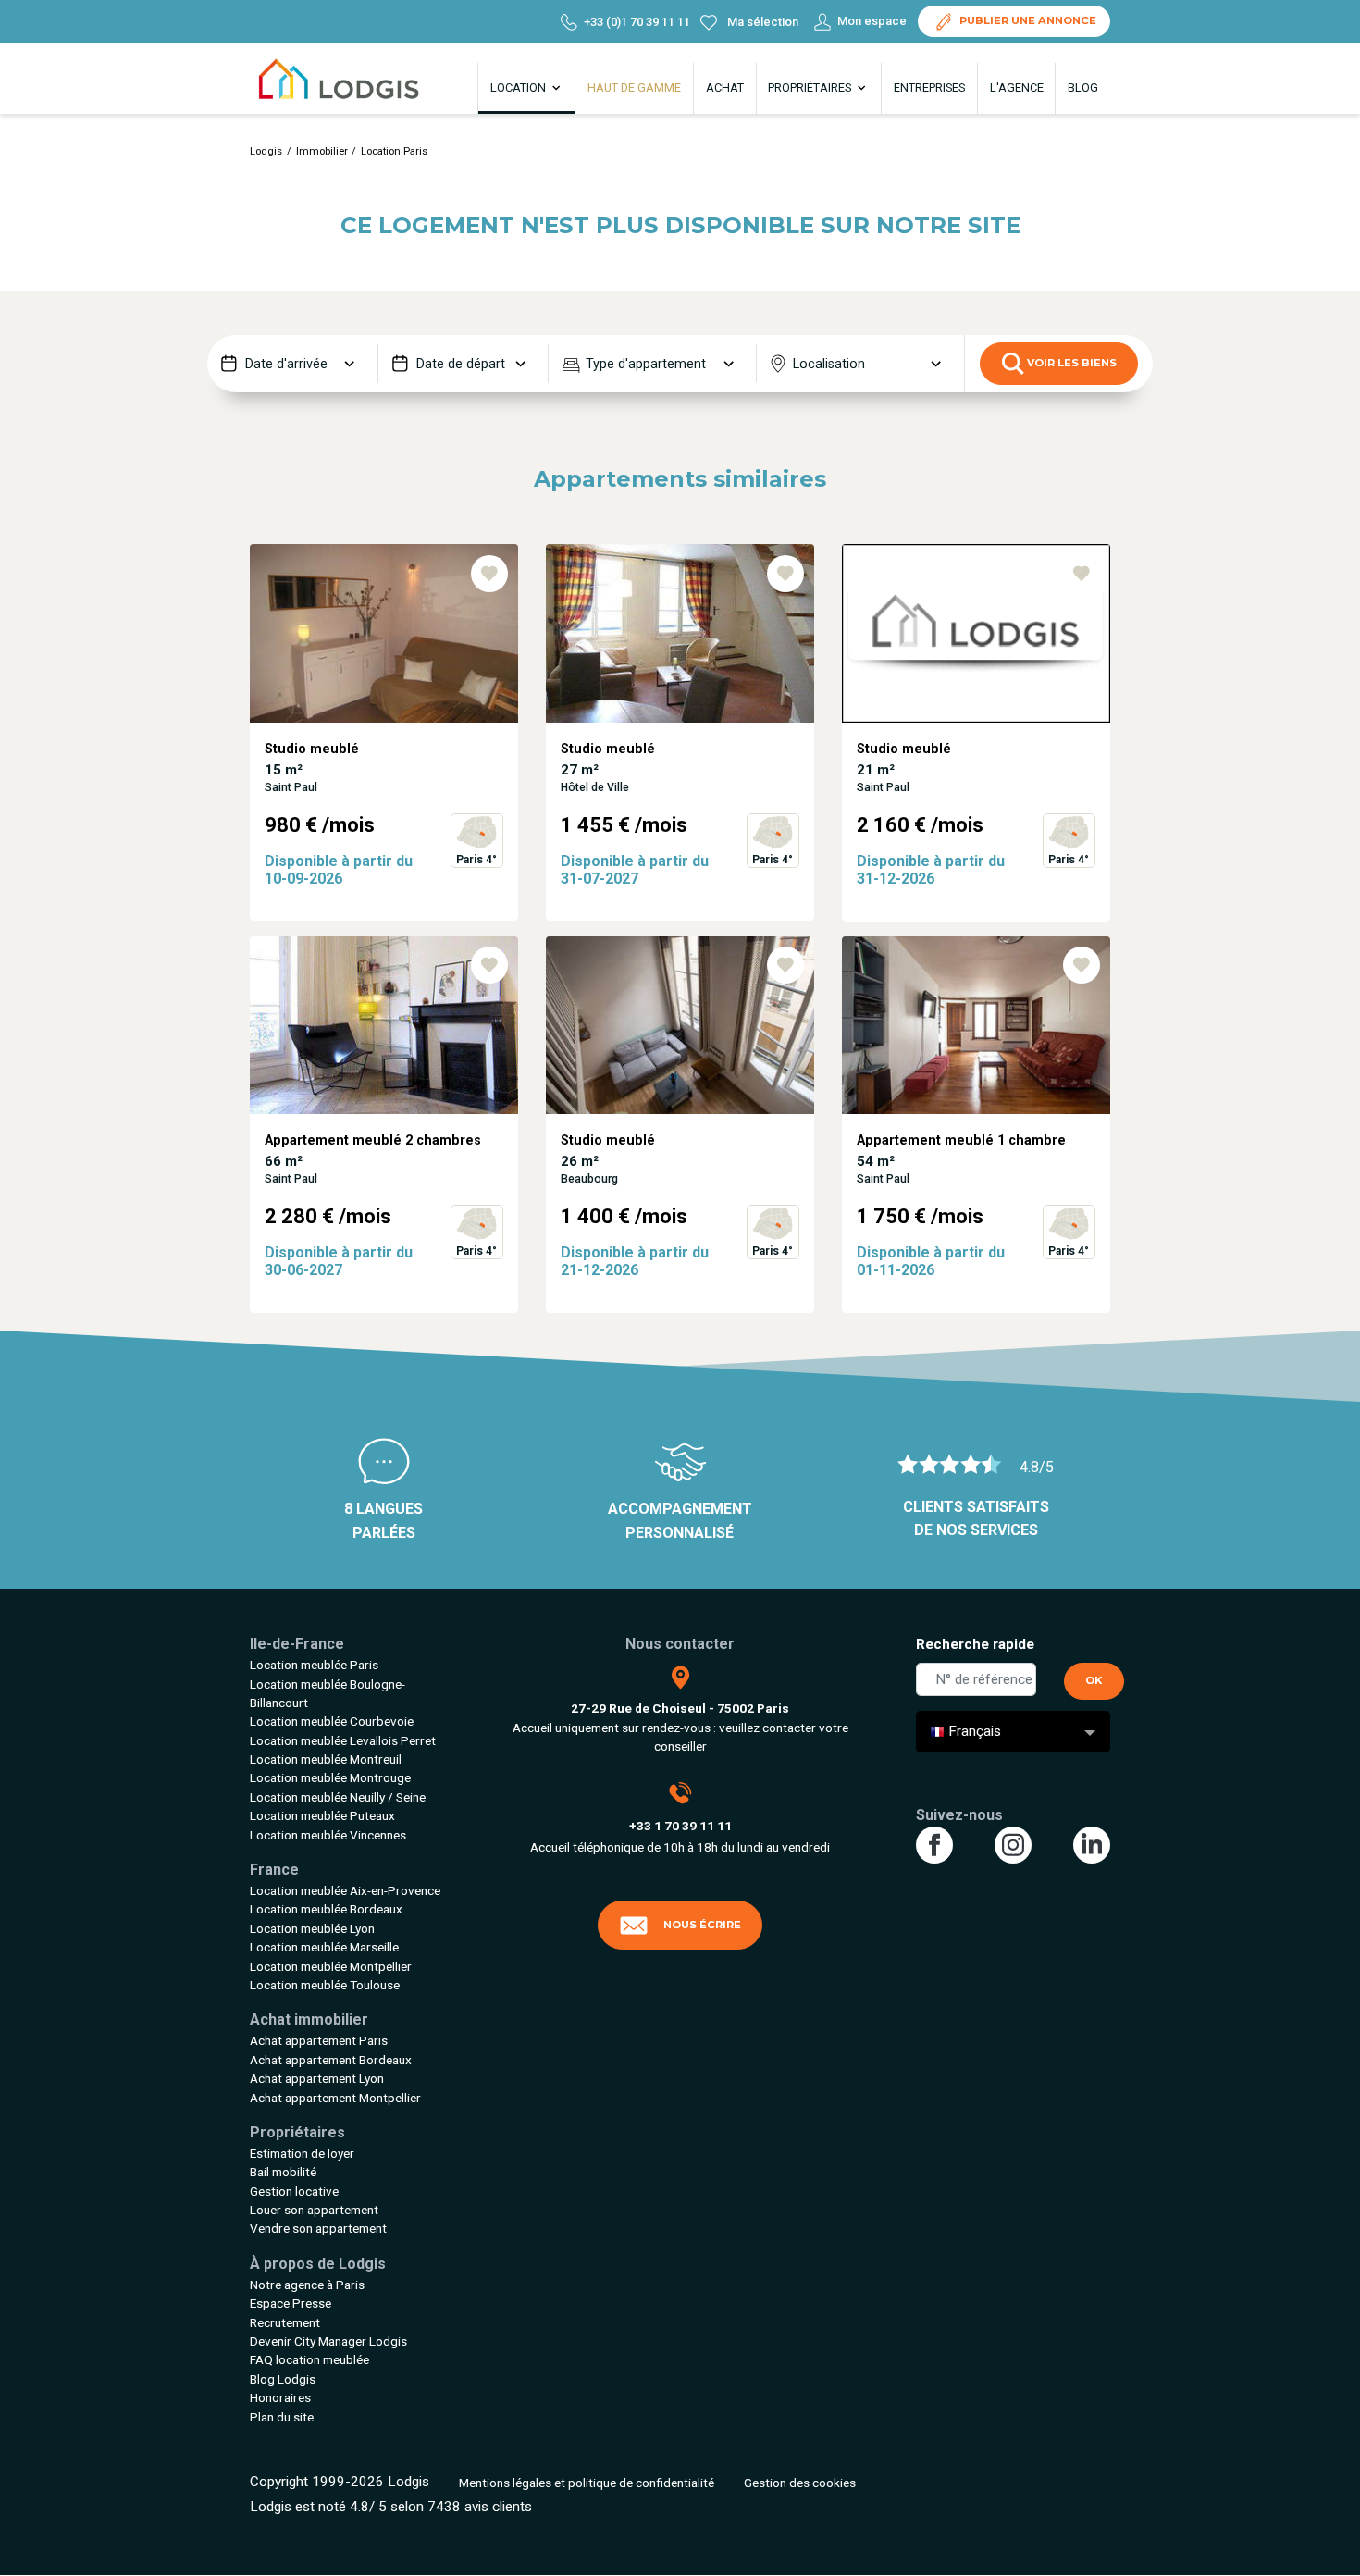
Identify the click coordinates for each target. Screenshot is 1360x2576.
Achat (725, 87)
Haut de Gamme (634, 87)
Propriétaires (811, 87)
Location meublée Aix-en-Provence (345, 1890)
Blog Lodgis (283, 2379)
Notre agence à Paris (307, 2285)
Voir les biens (1070, 363)
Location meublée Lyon (312, 1928)
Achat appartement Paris (319, 2040)
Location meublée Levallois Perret (343, 1740)
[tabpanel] (384, 740)
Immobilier (322, 151)
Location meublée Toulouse (325, 1985)
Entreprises (929, 87)
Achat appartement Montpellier (335, 2098)
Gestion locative (294, 2191)
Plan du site (282, 2417)
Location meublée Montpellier (331, 1966)
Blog (1083, 87)
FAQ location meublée (309, 2359)
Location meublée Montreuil (326, 1759)
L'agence (1017, 87)
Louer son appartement (314, 2210)
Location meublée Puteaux (322, 1815)
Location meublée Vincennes (328, 1835)
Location (519, 87)
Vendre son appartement (318, 2228)
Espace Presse (291, 2303)
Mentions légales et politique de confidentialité (587, 2483)
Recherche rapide (975, 1644)
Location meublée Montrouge (330, 1777)
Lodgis (266, 151)
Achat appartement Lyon (317, 2078)
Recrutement (285, 2322)
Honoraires (280, 2397)
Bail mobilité (283, 2172)
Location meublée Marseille (324, 1947)
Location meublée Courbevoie (332, 1721)
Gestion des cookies (800, 2483)
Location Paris (394, 151)
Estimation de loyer (302, 2153)
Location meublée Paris (314, 1665)
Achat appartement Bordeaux (331, 2060)
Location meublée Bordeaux (326, 1909)
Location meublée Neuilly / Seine (338, 1797)
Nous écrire (702, 1925)
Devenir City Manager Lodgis (328, 2341)
